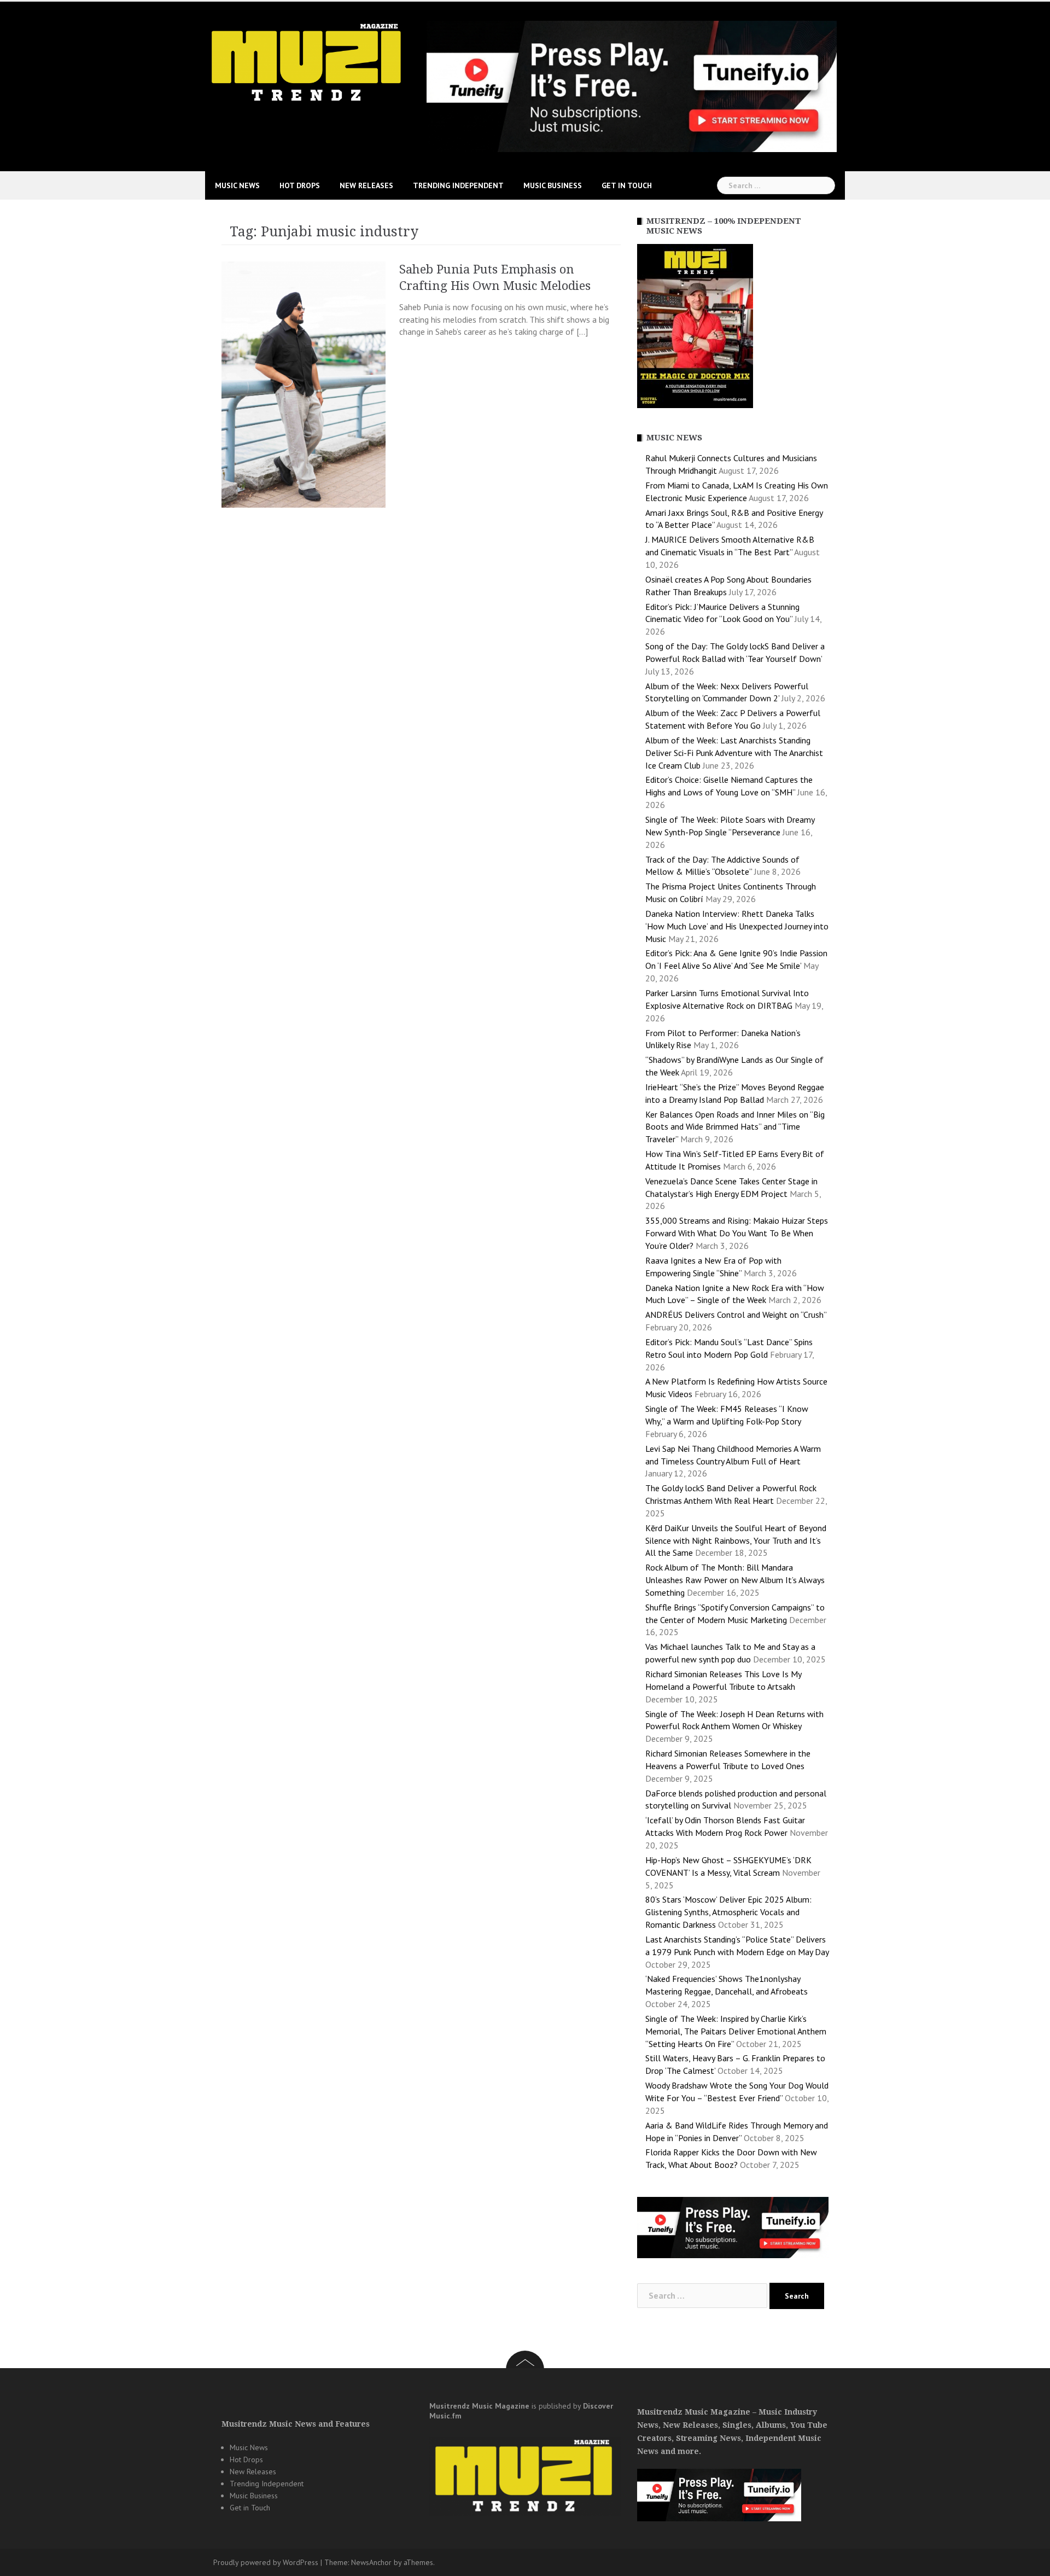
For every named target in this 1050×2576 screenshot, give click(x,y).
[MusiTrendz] (308, 62)
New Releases (366, 185)
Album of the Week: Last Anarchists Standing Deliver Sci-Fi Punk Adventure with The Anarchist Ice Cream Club (734, 753)
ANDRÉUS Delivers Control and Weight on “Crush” (736, 1315)
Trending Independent (458, 185)
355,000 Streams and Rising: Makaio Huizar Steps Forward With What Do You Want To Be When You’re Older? (737, 1233)
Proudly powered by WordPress (266, 2562)
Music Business (553, 185)
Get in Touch (627, 185)
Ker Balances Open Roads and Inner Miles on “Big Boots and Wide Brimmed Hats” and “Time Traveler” (735, 1127)
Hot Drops (300, 185)
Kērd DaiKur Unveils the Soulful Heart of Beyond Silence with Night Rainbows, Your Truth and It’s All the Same (736, 1540)
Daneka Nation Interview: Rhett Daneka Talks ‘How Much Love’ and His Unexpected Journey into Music (737, 926)
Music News (237, 185)
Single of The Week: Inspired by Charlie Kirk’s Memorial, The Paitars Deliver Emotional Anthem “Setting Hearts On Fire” (736, 2031)
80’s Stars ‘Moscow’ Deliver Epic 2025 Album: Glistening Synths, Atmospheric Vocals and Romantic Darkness (728, 1912)
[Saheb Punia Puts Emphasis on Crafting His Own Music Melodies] (304, 383)
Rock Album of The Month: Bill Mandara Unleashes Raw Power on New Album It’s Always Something (735, 1580)
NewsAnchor (371, 2562)
